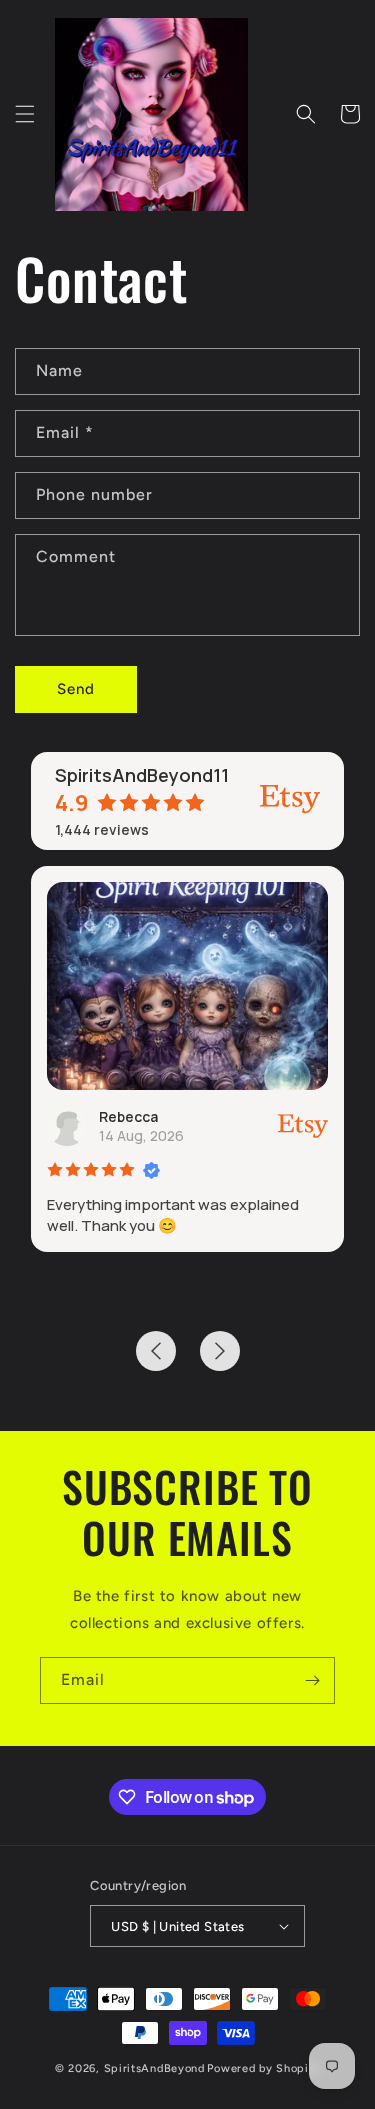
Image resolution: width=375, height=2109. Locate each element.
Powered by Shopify (263, 2068)
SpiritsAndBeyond (154, 2068)
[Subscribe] (312, 1680)
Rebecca (128, 1116)
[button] (25, 114)
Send (76, 689)
